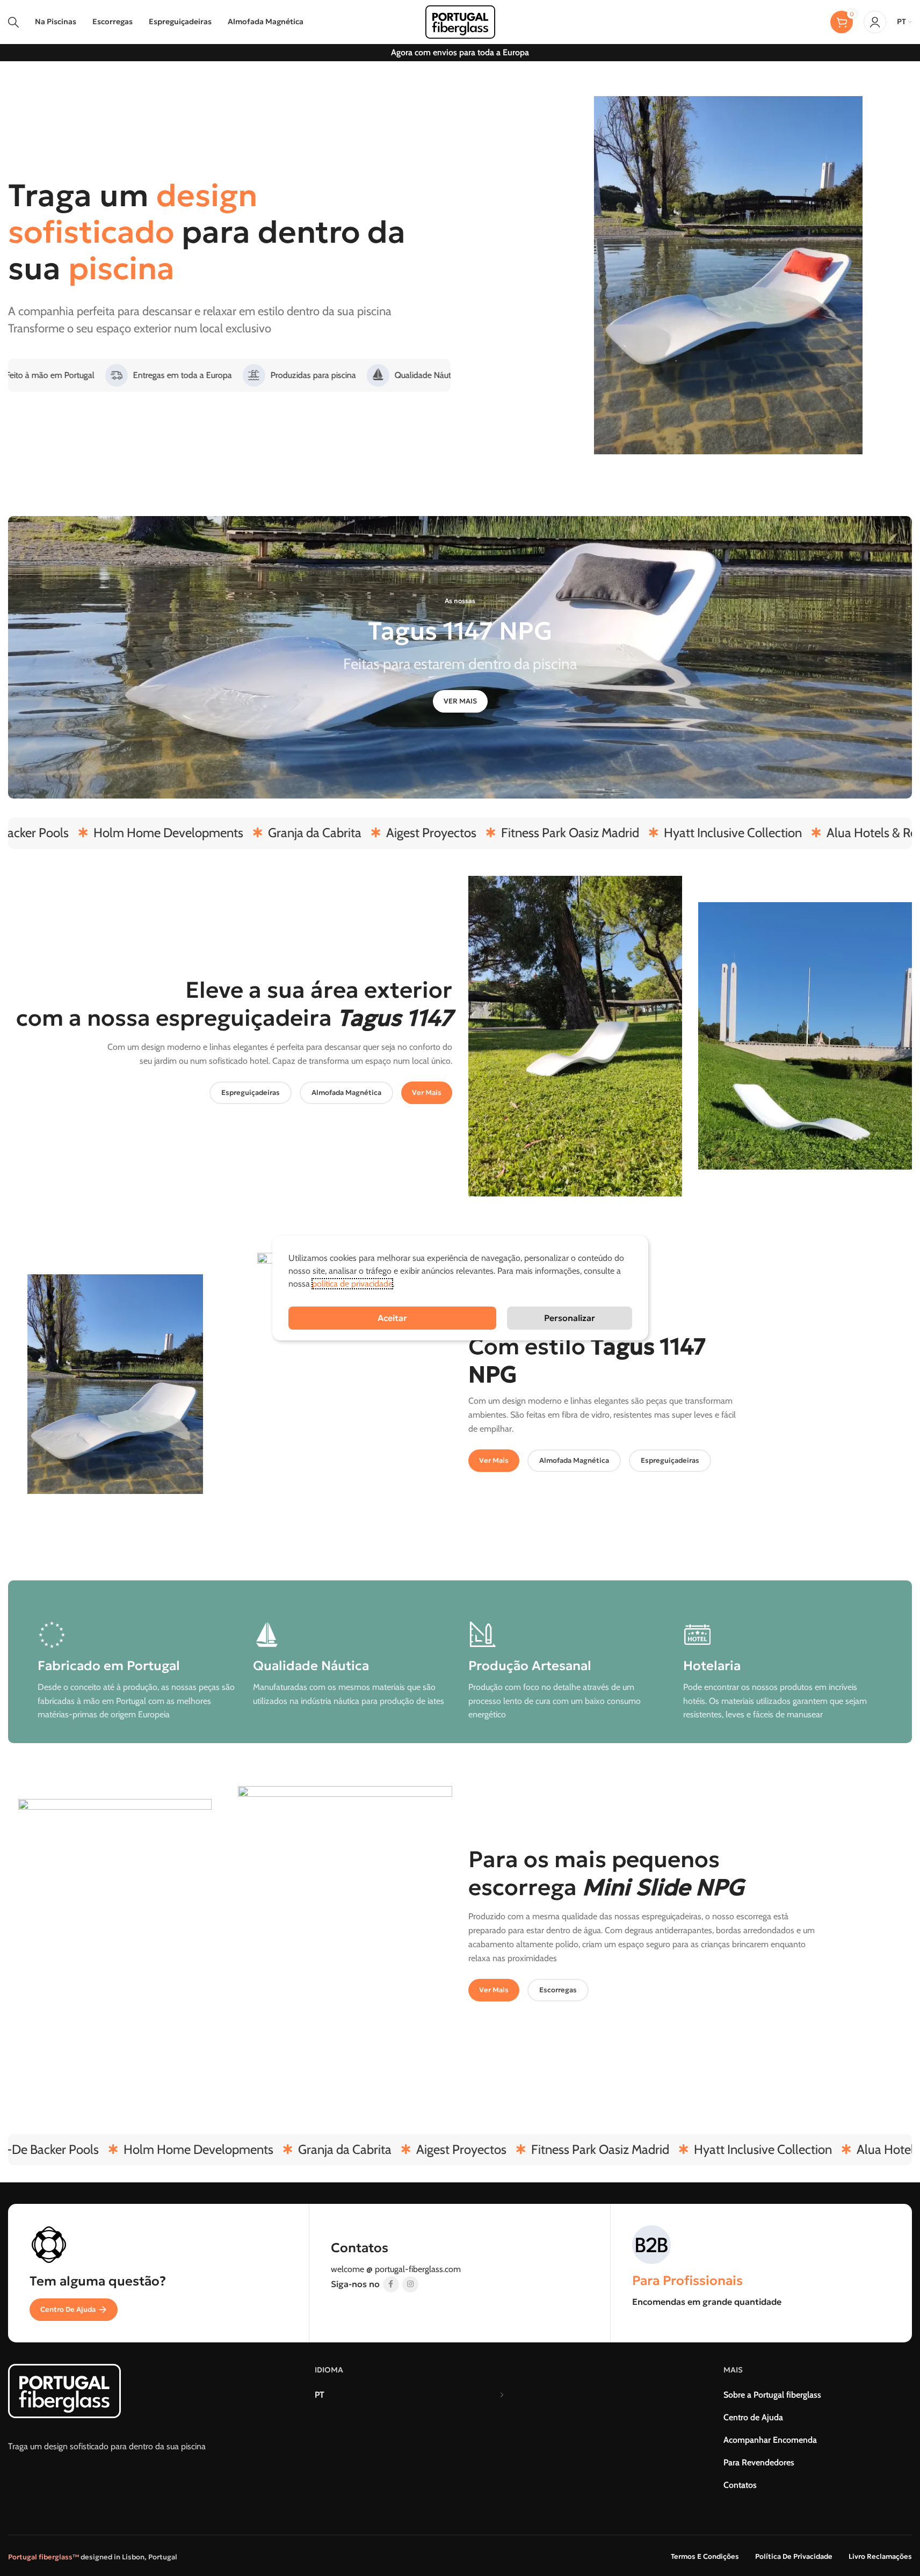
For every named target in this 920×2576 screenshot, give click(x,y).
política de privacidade (352, 1284)
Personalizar (570, 1318)
